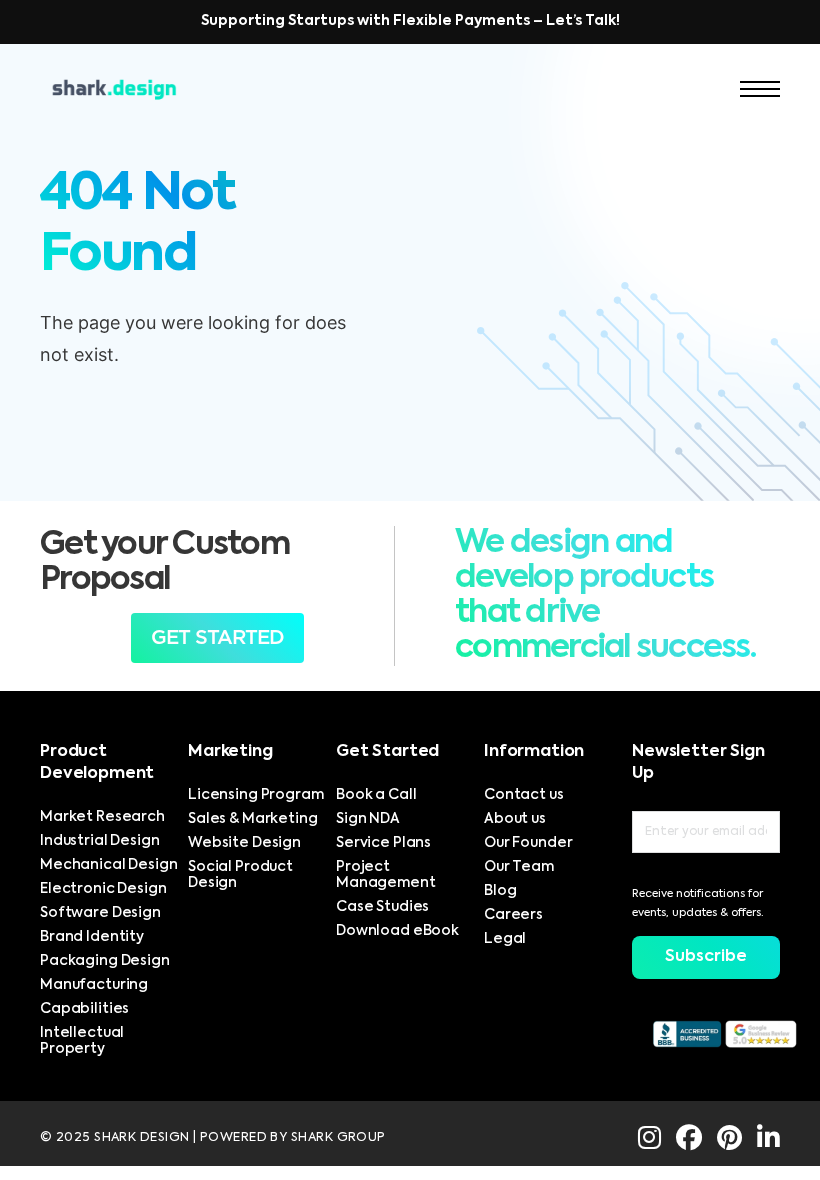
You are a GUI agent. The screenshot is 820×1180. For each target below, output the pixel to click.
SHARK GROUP (338, 1137)
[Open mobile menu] (760, 89)
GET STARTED (217, 638)
